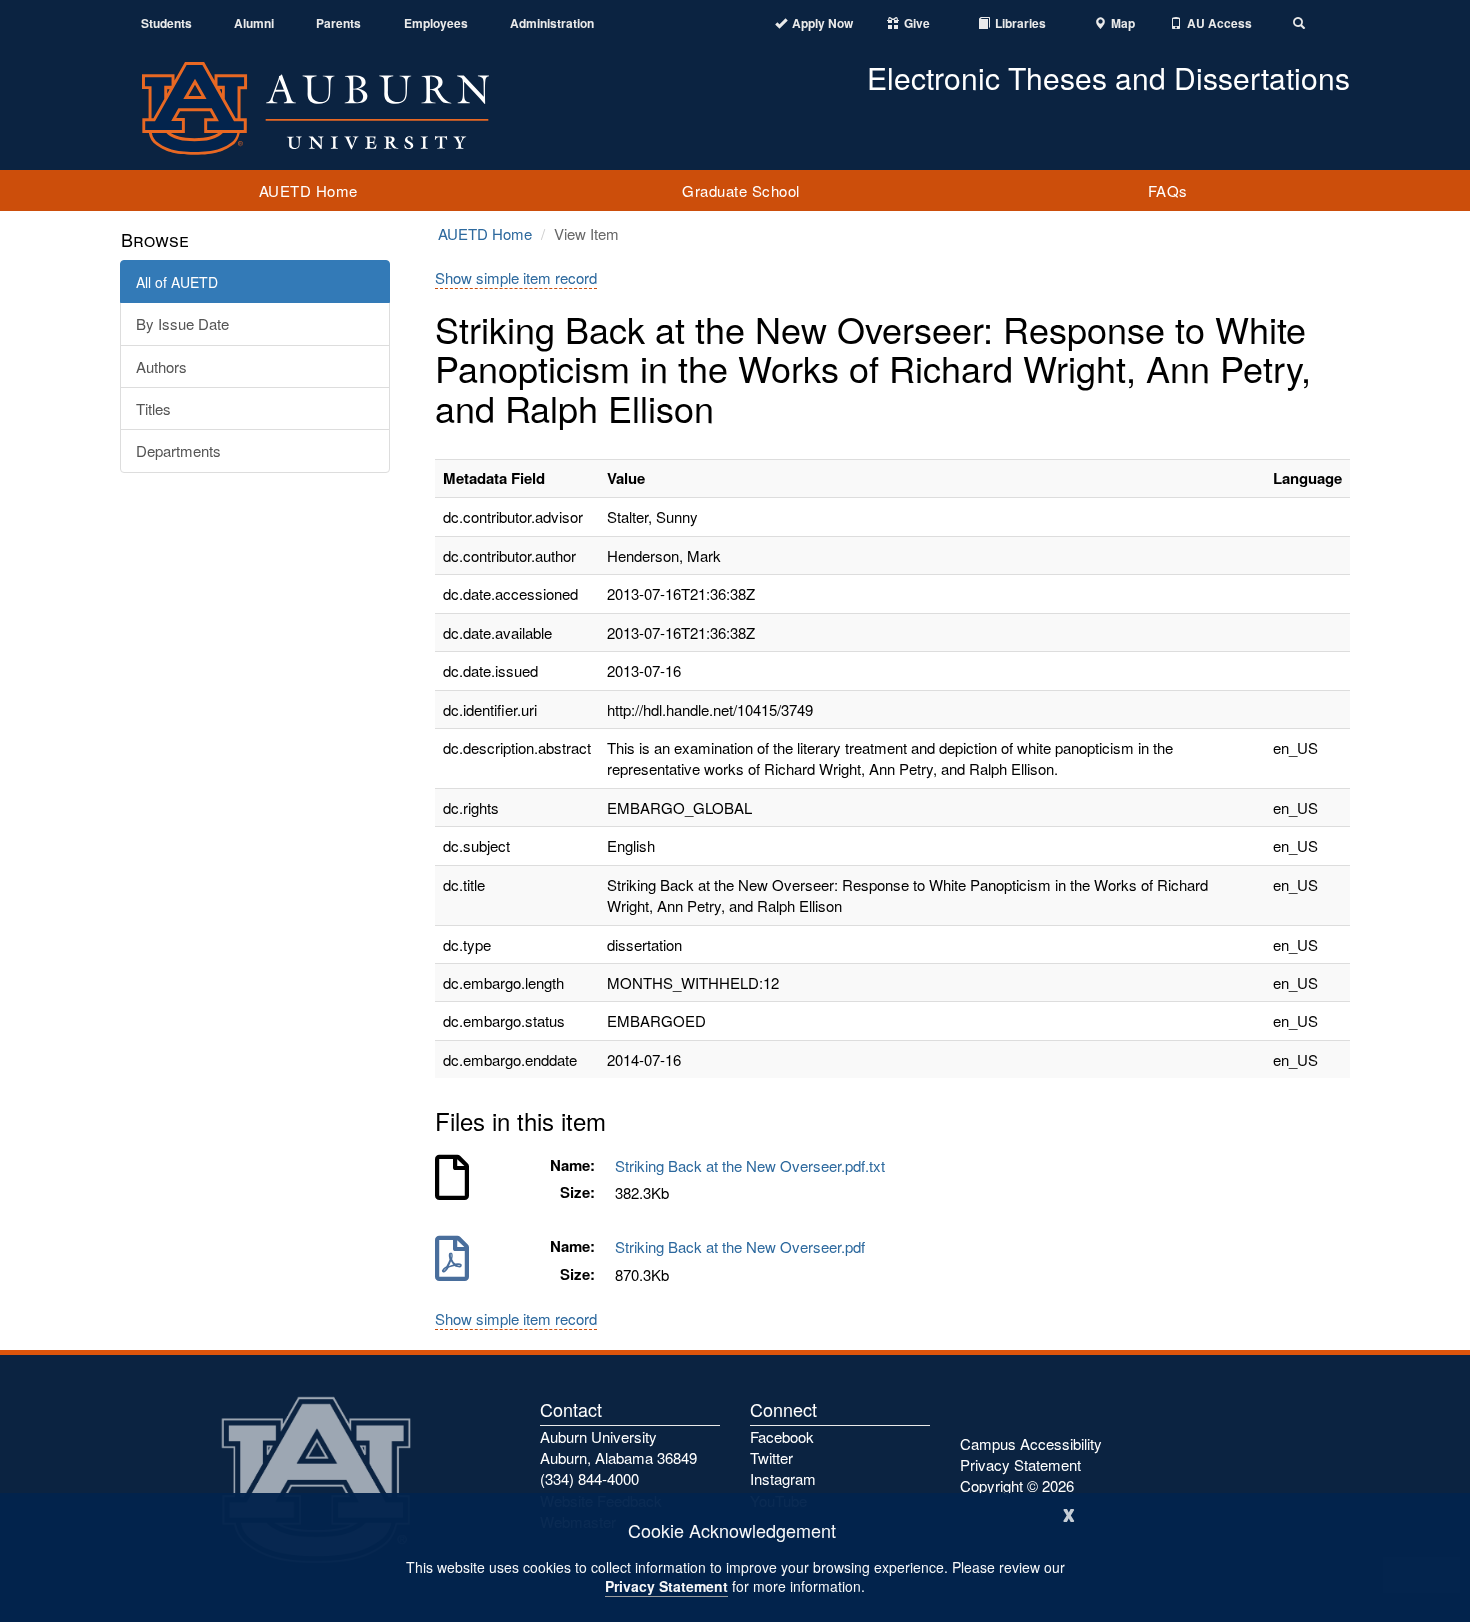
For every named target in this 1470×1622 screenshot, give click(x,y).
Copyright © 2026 (1017, 1485)
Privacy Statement (666, 1586)
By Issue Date (182, 323)
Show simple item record (516, 277)
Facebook (782, 1436)
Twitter (771, 1457)
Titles (153, 408)
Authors (161, 366)
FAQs (1168, 190)
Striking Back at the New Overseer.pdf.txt (754, 1165)
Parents (338, 23)
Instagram (783, 1478)
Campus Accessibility (1031, 1443)
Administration (552, 23)
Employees (436, 23)
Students (166, 23)
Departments (178, 450)
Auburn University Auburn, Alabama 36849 (618, 1447)
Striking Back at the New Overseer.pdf (744, 1246)
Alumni (254, 23)
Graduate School (741, 190)
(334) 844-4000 (589, 1478)
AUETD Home (308, 190)
